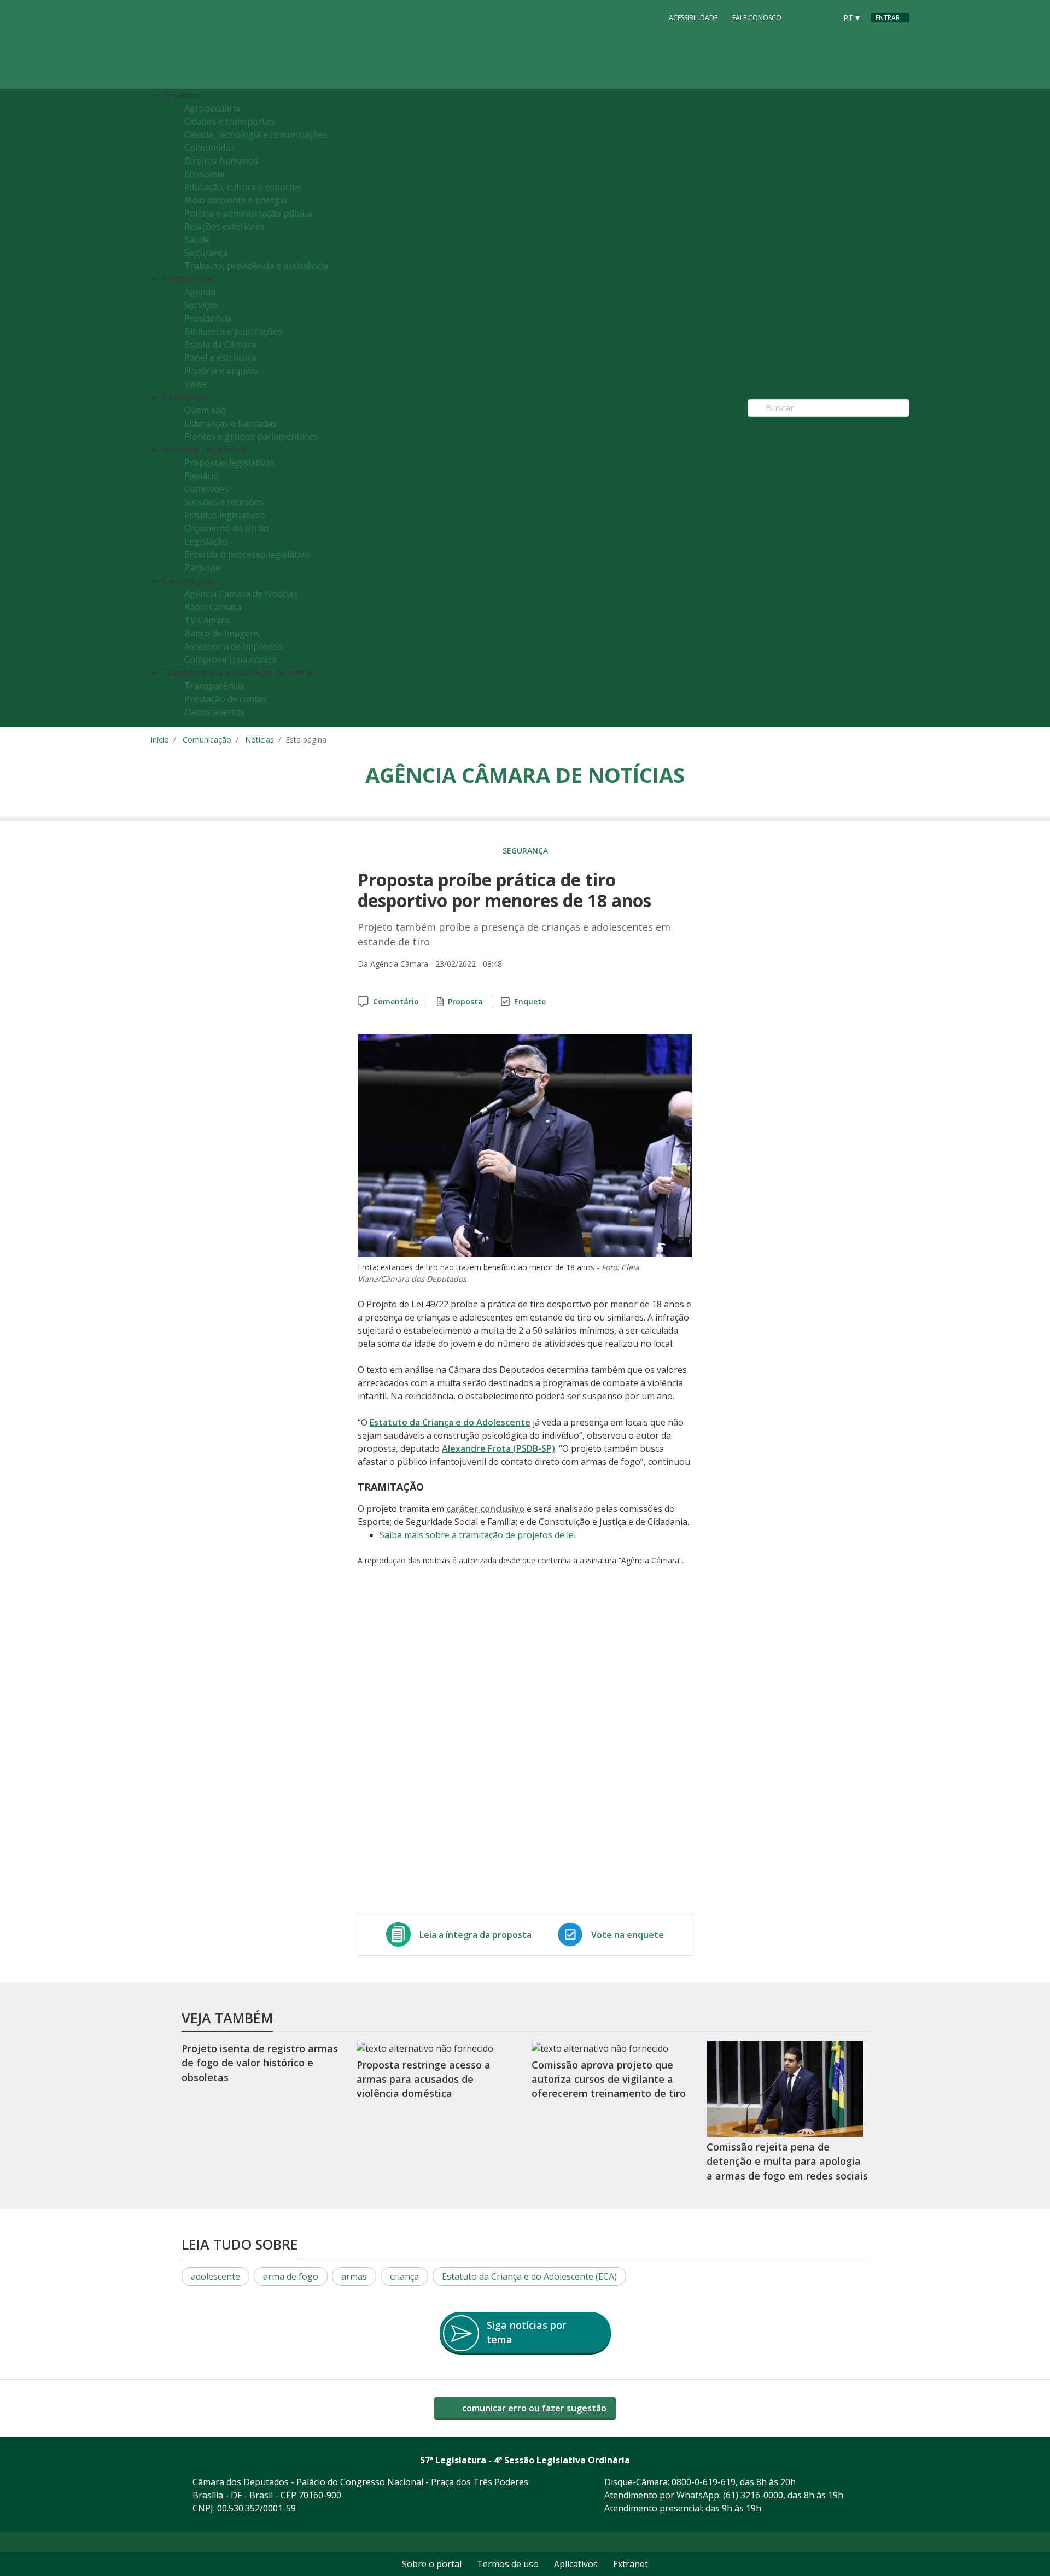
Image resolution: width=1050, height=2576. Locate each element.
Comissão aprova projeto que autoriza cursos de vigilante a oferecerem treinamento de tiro (609, 2079)
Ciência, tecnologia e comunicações (256, 135)
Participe (202, 568)
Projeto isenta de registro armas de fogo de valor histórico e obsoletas (260, 2063)
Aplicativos (576, 2564)
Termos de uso (508, 2564)
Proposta (465, 1001)
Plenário (202, 476)
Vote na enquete (628, 1935)
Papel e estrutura (220, 358)
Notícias (259, 740)
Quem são (205, 410)
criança (404, 2276)
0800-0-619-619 (704, 2482)
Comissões (206, 489)
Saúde (197, 240)
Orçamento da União (227, 528)
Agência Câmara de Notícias (241, 594)
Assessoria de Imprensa (233, 646)
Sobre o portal (432, 2564)
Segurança (206, 253)
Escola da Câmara (220, 344)
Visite (196, 384)
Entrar (888, 18)
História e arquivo (221, 371)
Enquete (530, 1001)
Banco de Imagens (222, 633)
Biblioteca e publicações (233, 331)
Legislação (206, 541)
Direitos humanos (221, 161)
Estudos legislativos (225, 515)
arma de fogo (291, 2276)
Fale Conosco (757, 18)
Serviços (201, 305)
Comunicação (207, 740)
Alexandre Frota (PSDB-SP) (498, 1448)
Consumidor (209, 148)
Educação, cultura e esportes (243, 187)
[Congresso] (803, 17)
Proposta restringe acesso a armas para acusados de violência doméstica (424, 2079)
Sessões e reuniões (224, 502)
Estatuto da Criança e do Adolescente (450, 1422)
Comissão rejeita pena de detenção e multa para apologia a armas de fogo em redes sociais (787, 2161)
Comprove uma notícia (231, 659)
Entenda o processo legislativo (247, 554)
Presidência (208, 318)
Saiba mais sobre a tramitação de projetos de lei (478, 1535)
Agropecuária (212, 108)
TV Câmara (207, 620)
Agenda (200, 292)
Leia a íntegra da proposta (476, 1935)
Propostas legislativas (229, 463)
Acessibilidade (693, 18)
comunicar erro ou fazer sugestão (533, 2408)
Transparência (214, 686)
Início (160, 740)
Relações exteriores (224, 226)
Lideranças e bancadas (231, 423)
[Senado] (824, 17)
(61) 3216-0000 (753, 2495)
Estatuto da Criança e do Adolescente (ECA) (529, 2276)
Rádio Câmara (213, 607)
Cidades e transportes (229, 121)
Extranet (631, 2564)
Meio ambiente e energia (236, 200)
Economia (204, 174)
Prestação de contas (226, 699)
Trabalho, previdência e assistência (256, 266)
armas (354, 2276)
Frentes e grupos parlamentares (251, 436)
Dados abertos (215, 712)
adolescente (215, 2276)
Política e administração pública (249, 213)
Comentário (396, 1001)
